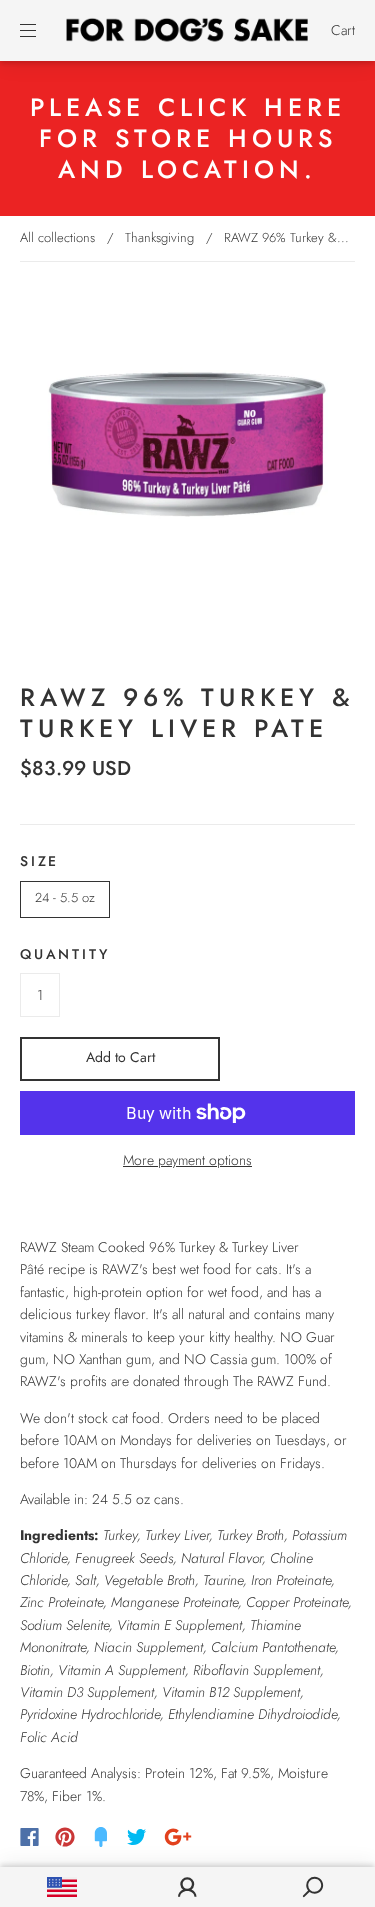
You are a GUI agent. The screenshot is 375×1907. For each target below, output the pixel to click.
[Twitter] (137, 1837)
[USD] (62, 1887)
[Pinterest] (65, 1837)
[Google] (178, 1837)
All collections (57, 237)
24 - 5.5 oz (65, 897)
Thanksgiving (159, 237)
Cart (343, 30)
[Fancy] (101, 1837)
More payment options (187, 1160)
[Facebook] (29, 1837)
